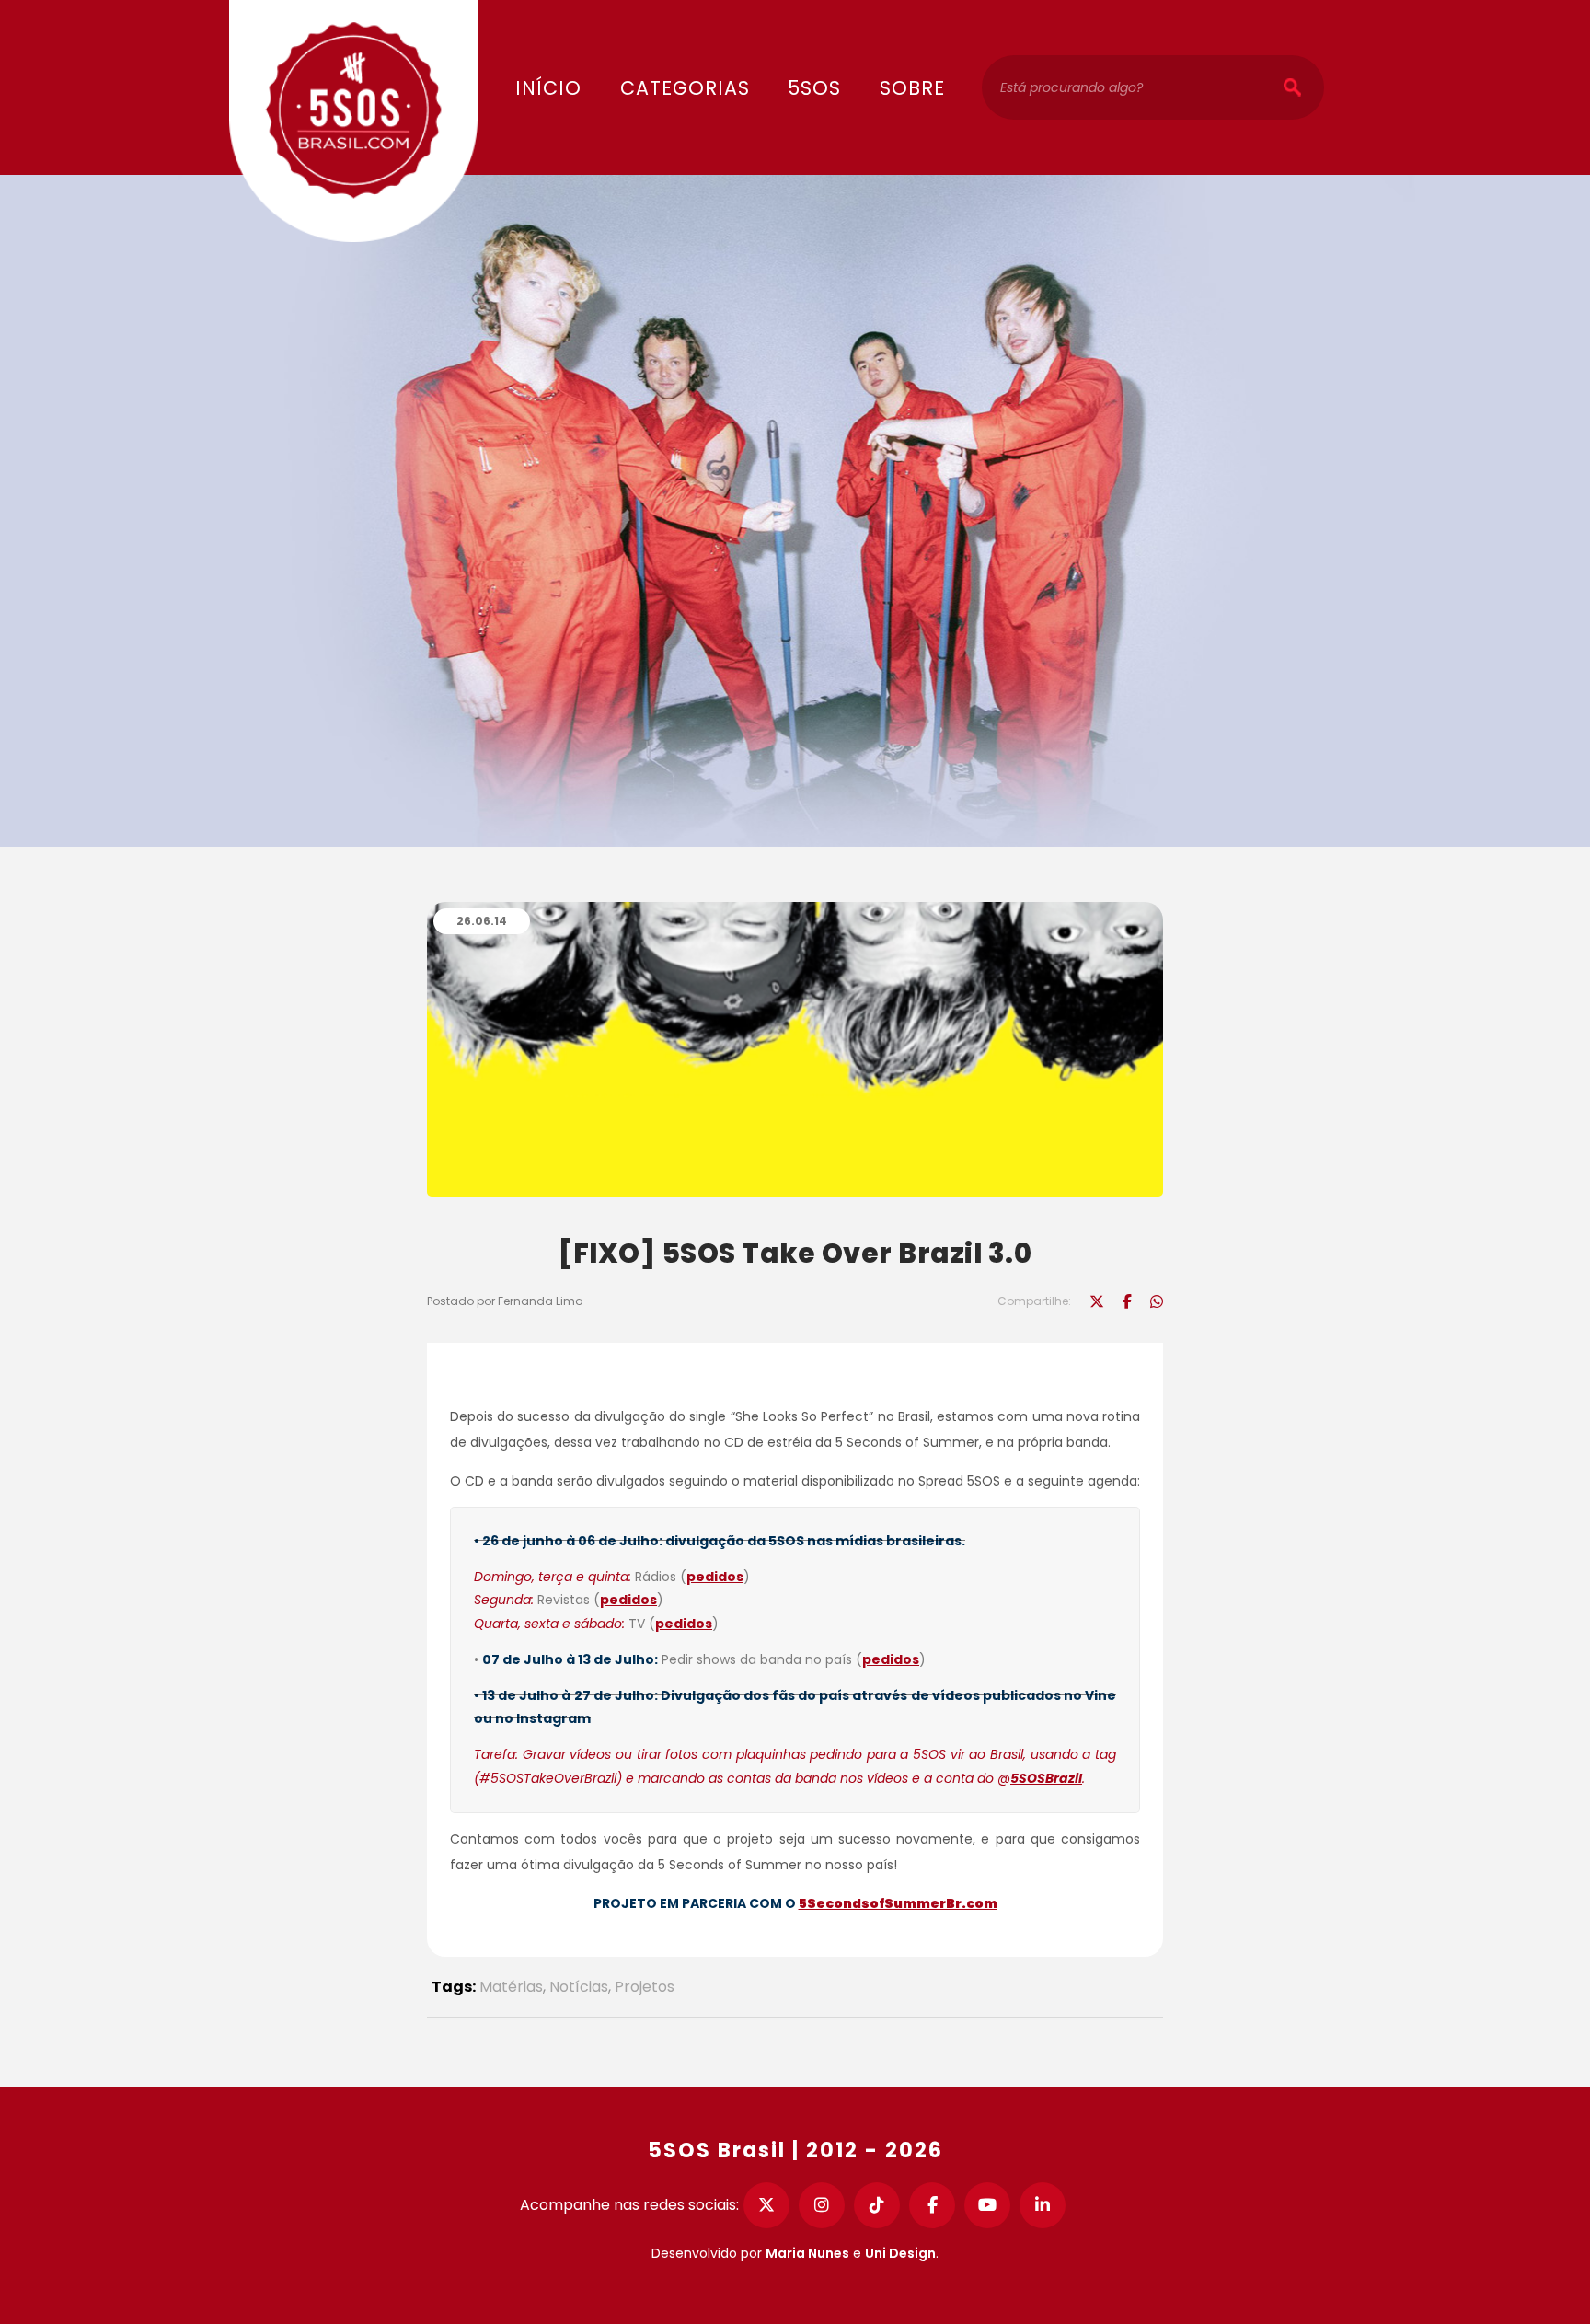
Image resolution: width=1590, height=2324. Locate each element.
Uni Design (900, 2253)
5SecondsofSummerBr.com (898, 1903)
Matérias (511, 1987)
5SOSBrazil (1046, 1778)
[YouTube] (987, 2205)
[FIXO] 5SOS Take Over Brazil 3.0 (795, 1253)
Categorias (685, 88)
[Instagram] (822, 2205)
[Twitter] (766, 2205)
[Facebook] (932, 2205)
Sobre (912, 88)
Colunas (685, 30)
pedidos (715, 1577)
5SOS (814, 88)
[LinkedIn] (1043, 2205)
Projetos (645, 1987)
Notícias (579, 1987)
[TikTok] (877, 2205)
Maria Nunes (807, 2253)
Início (548, 88)
